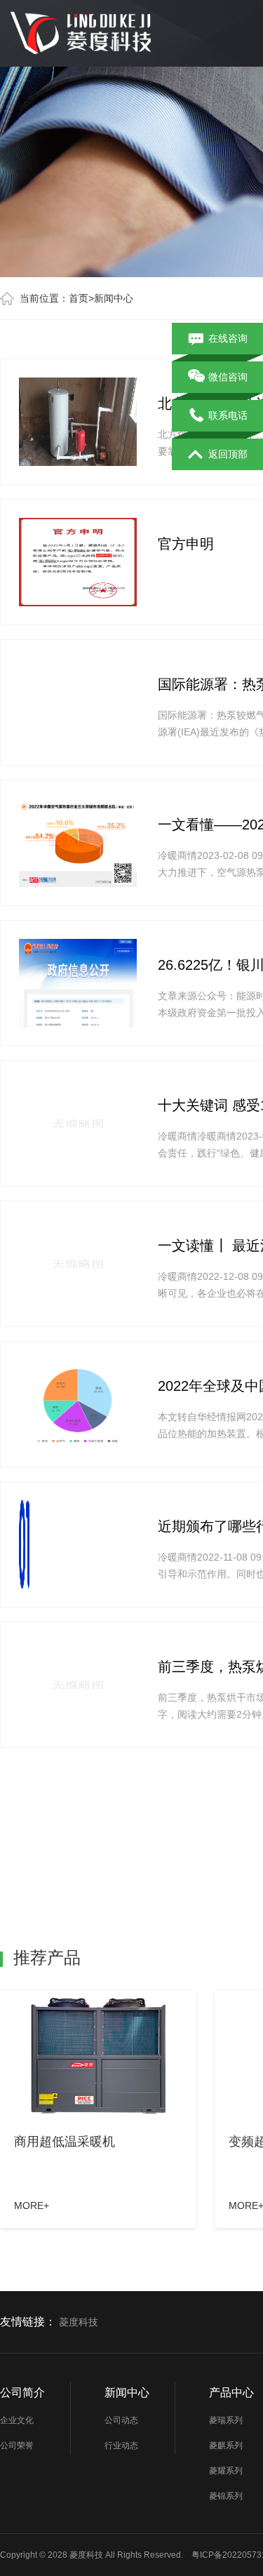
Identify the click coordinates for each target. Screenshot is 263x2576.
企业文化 (17, 2420)
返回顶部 (228, 454)
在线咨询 (228, 338)
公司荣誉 (17, 2445)
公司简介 (22, 2393)
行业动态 (121, 2445)
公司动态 (121, 2420)
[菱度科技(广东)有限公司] (84, 27)
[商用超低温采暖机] (98, 2056)
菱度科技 (79, 2322)
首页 (79, 298)
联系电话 (228, 415)
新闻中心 (114, 298)
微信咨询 (228, 377)
